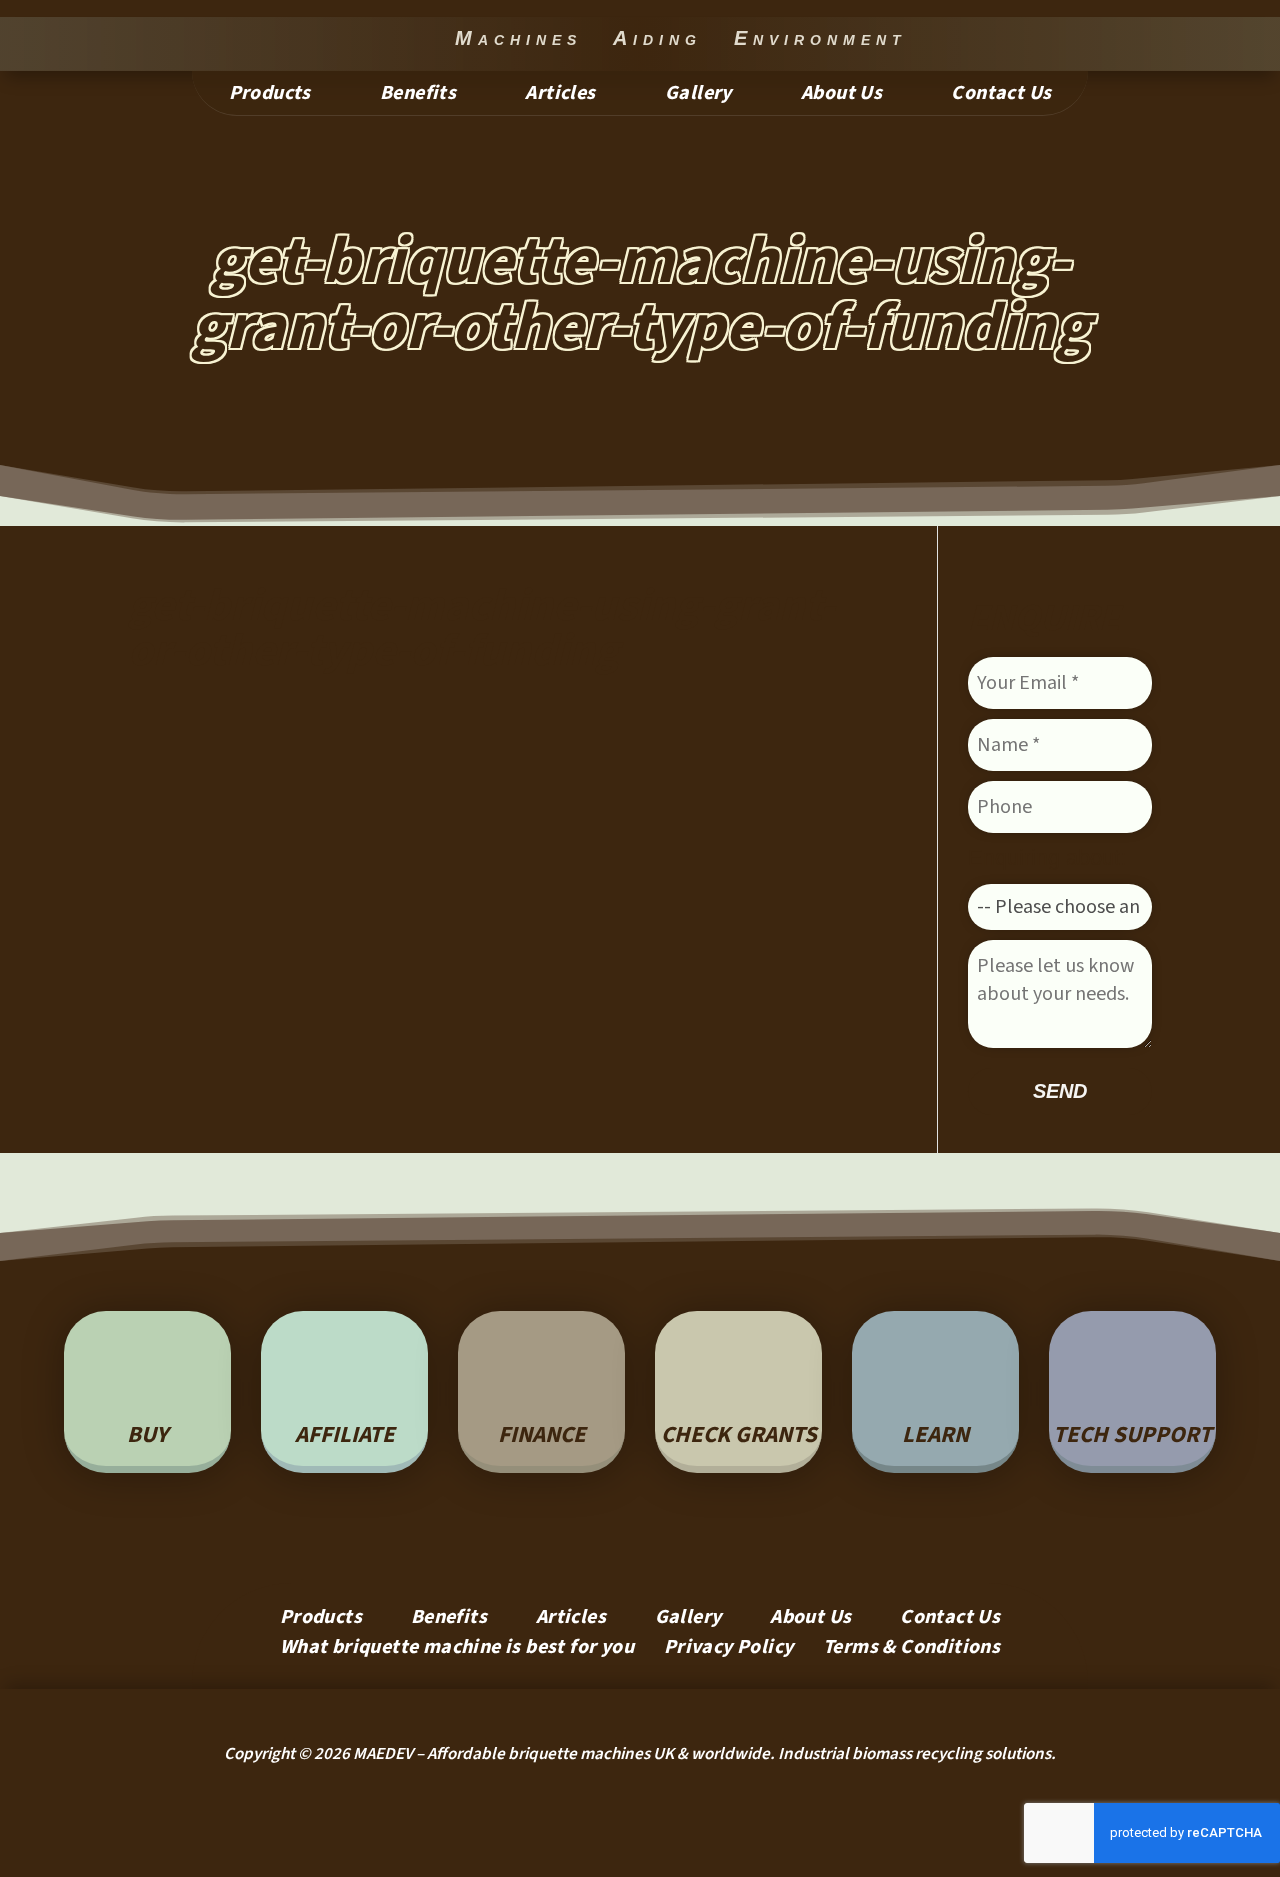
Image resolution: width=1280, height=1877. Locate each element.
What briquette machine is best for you (457, 1650)
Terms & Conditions (911, 1650)
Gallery (698, 96)
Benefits (418, 96)
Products (270, 96)
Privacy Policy (729, 1650)
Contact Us (1001, 96)
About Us (841, 96)
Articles (560, 96)
